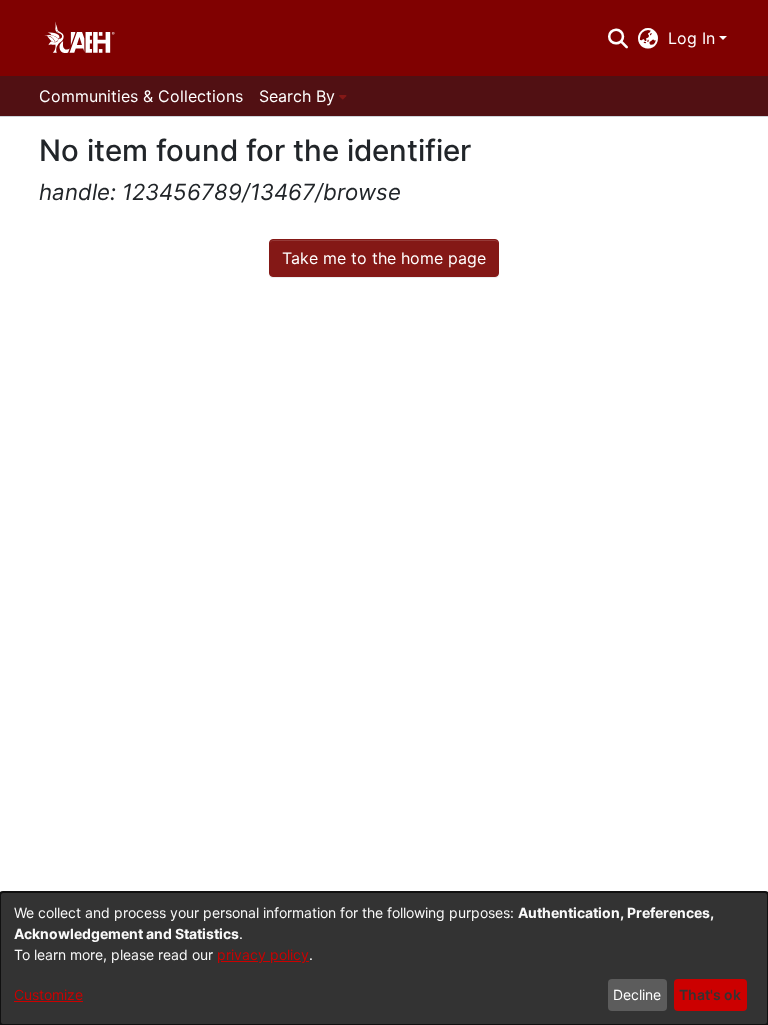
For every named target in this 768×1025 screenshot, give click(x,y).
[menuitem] (648, 38)
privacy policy (263, 954)
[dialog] (384, 958)
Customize (48, 994)
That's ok (710, 994)
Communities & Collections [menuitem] (141, 96)
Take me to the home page (384, 258)
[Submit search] (617, 38)
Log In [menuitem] (691, 38)
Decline (637, 994)
